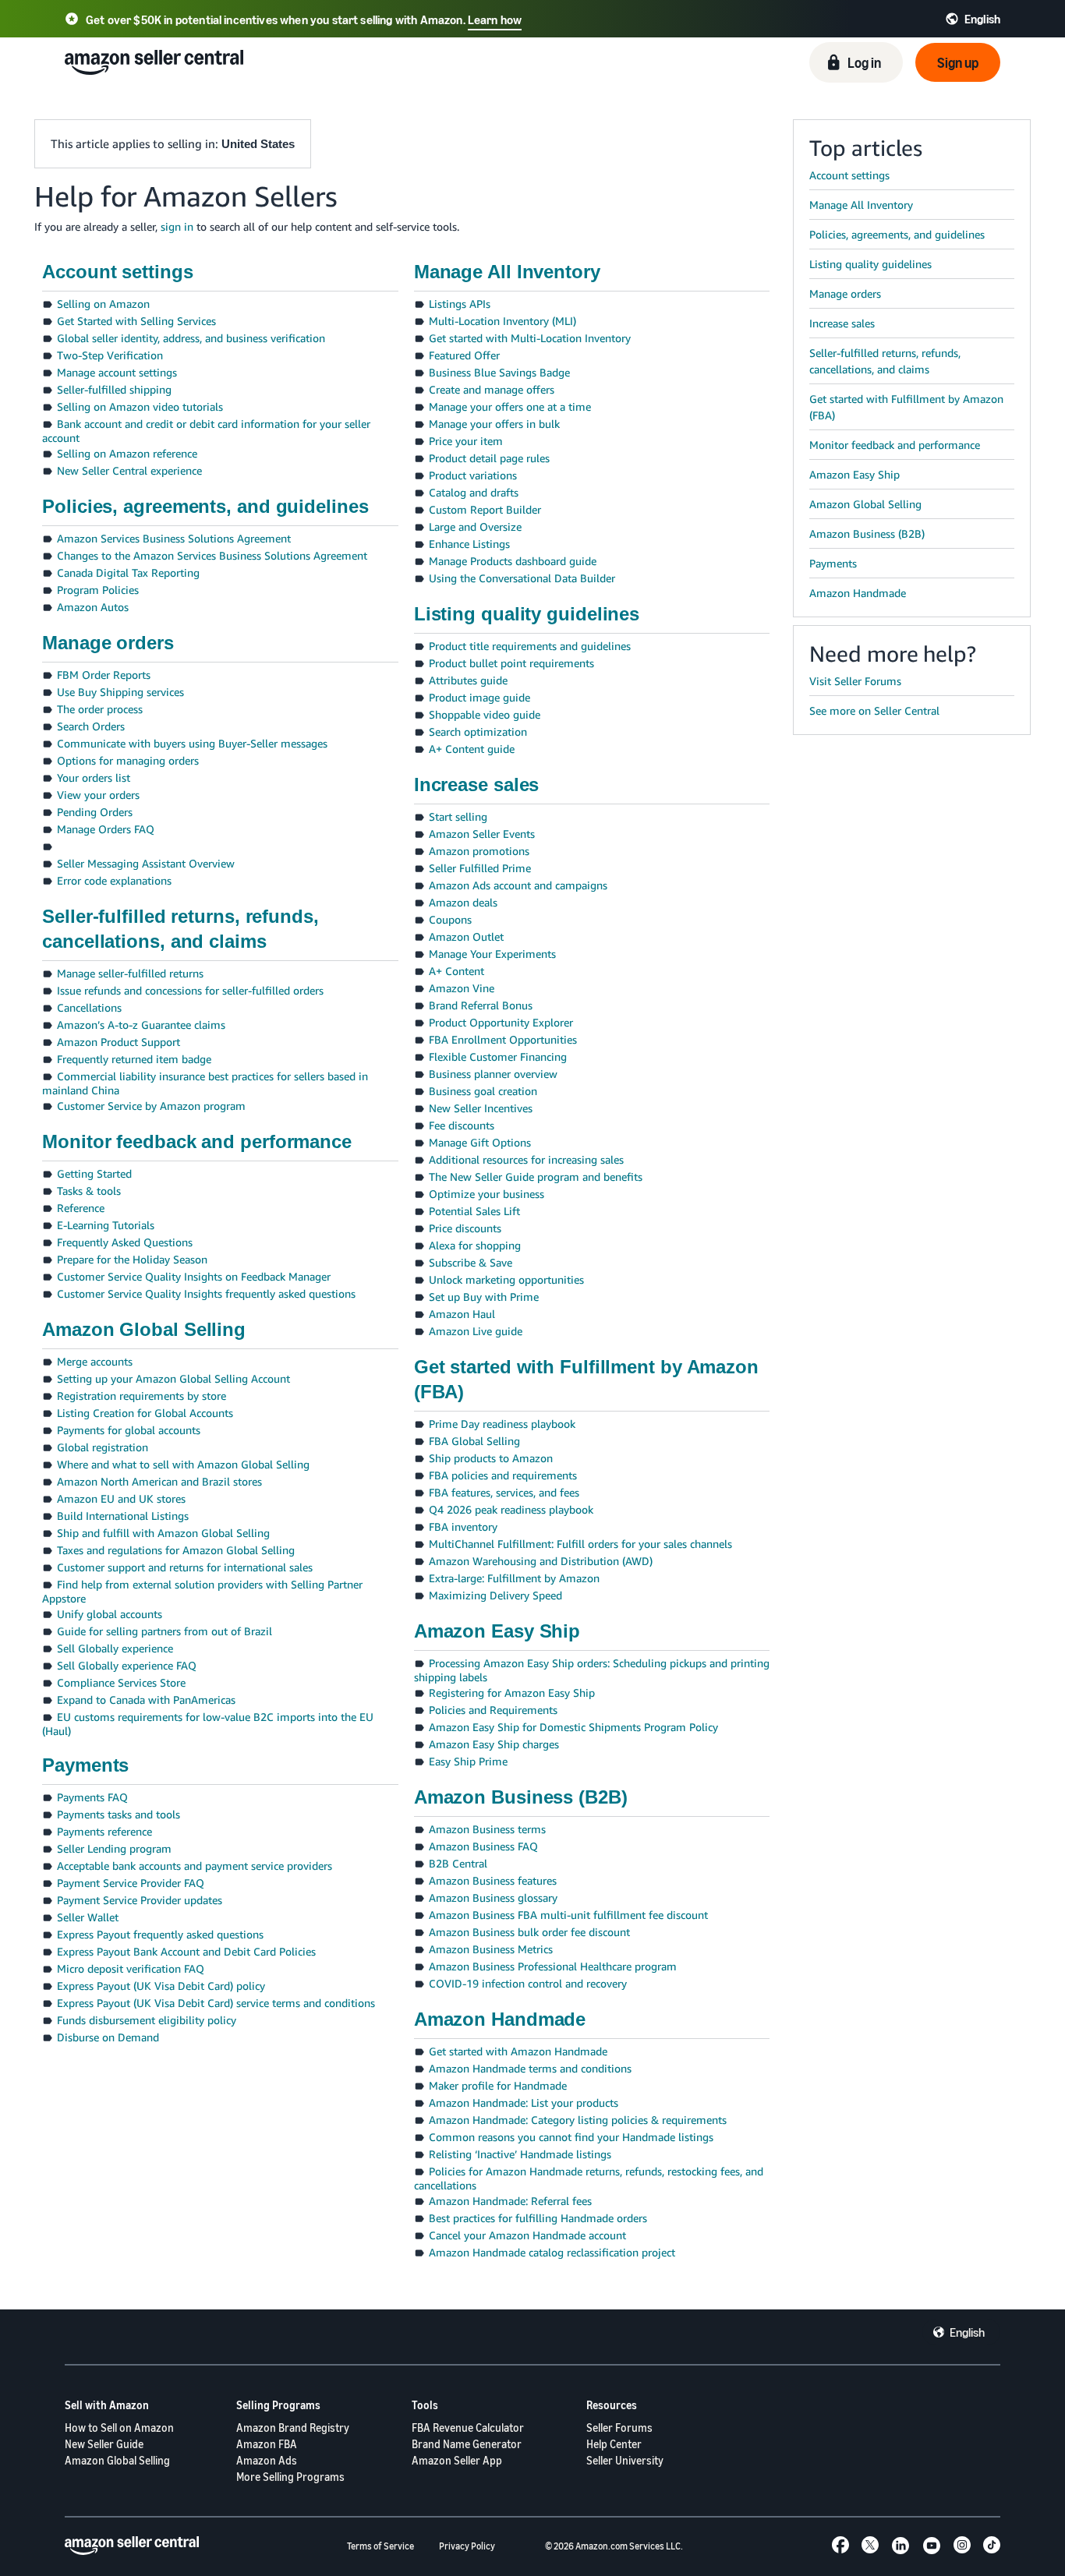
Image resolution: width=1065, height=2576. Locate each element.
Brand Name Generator (467, 2444)
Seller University (625, 2460)
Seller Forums (619, 2428)
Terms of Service (380, 2546)
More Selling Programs (290, 2477)
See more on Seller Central (874, 710)
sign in (177, 226)
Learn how (495, 19)
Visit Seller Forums (855, 681)
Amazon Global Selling (117, 2460)
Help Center (614, 2444)
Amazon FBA (267, 2444)
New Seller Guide (104, 2444)
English (967, 2332)
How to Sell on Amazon (119, 2428)
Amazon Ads (267, 2460)
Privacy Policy (467, 2546)
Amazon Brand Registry (293, 2428)
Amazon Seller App (457, 2460)
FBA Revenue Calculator (468, 2428)
